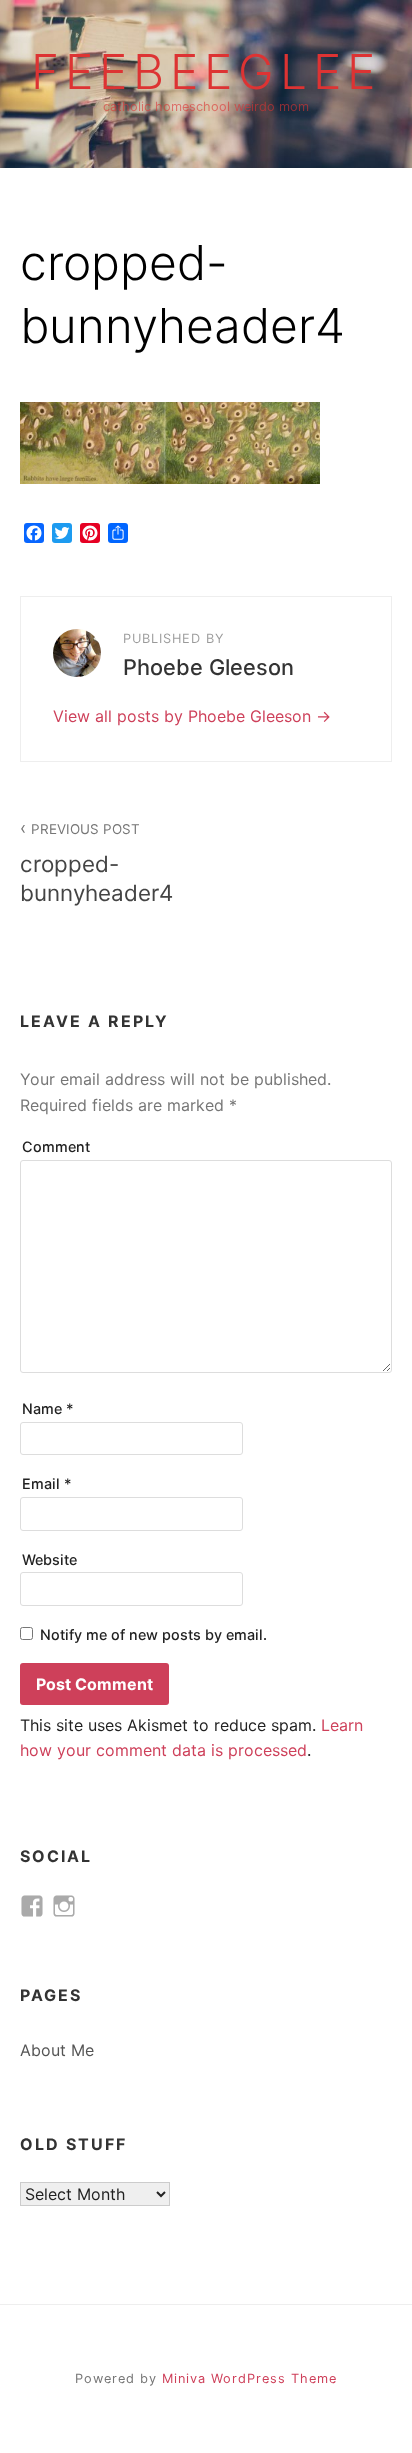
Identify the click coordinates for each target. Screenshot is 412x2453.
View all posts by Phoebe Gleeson (184, 716)
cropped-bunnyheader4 (96, 863)
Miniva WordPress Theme (249, 2378)
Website (49, 1559)
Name (48, 1408)
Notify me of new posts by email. (153, 1634)
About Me (57, 2050)
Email (47, 1483)
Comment (56, 1146)
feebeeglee (206, 72)
